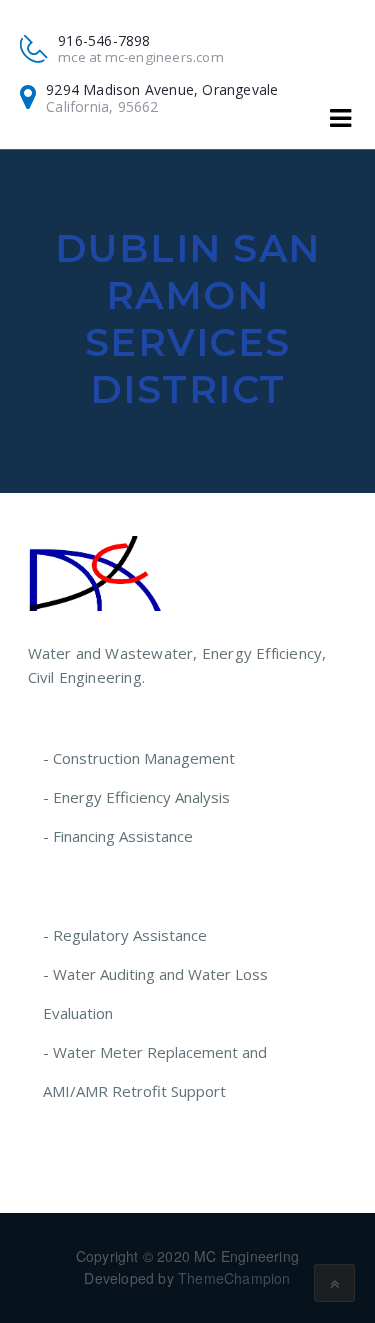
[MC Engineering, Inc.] (96, 571)
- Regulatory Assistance (125, 935)
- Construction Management (139, 758)
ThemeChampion (234, 1278)
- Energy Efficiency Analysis (136, 797)
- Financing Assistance (118, 836)
